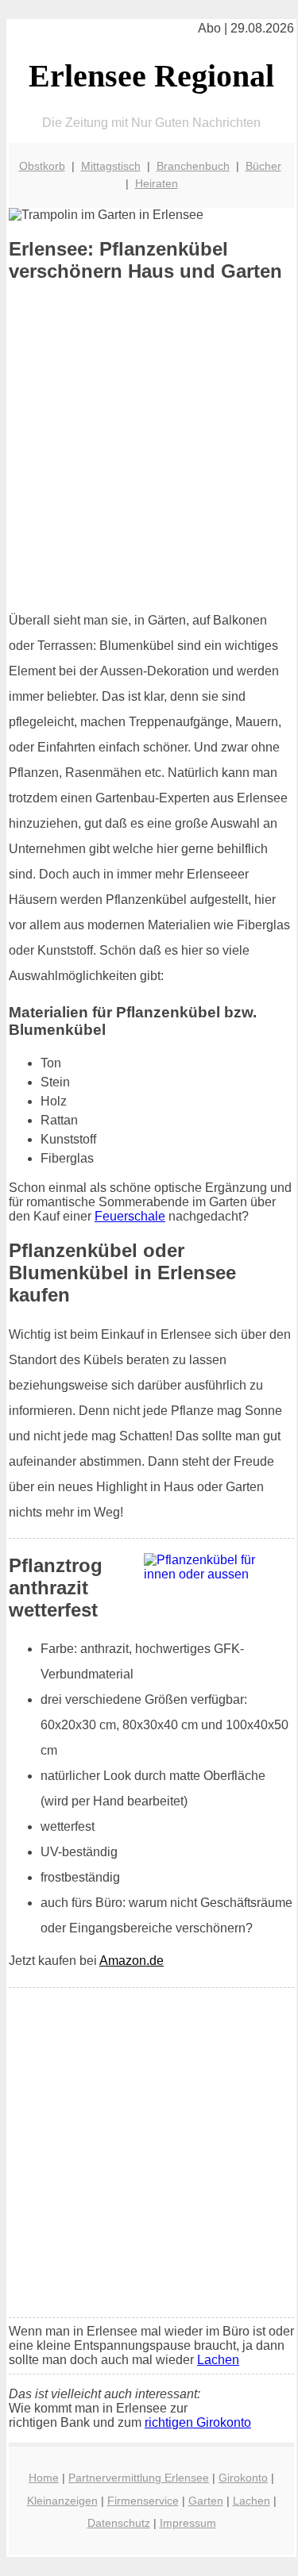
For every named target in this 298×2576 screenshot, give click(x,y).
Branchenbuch (193, 166)
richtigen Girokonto (198, 2422)
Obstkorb (42, 166)
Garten (206, 2501)
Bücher (263, 166)
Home (44, 2478)
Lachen (218, 2360)
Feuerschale (130, 1216)
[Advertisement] (149, 446)
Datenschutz (119, 2523)
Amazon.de (132, 1961)
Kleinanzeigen (62, 2501)
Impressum (188, 2523)
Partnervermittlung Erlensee (139, 2478)
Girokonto (243, 2478)
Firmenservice (143, 2501)
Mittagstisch (111, 166)
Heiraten (157, 183)
